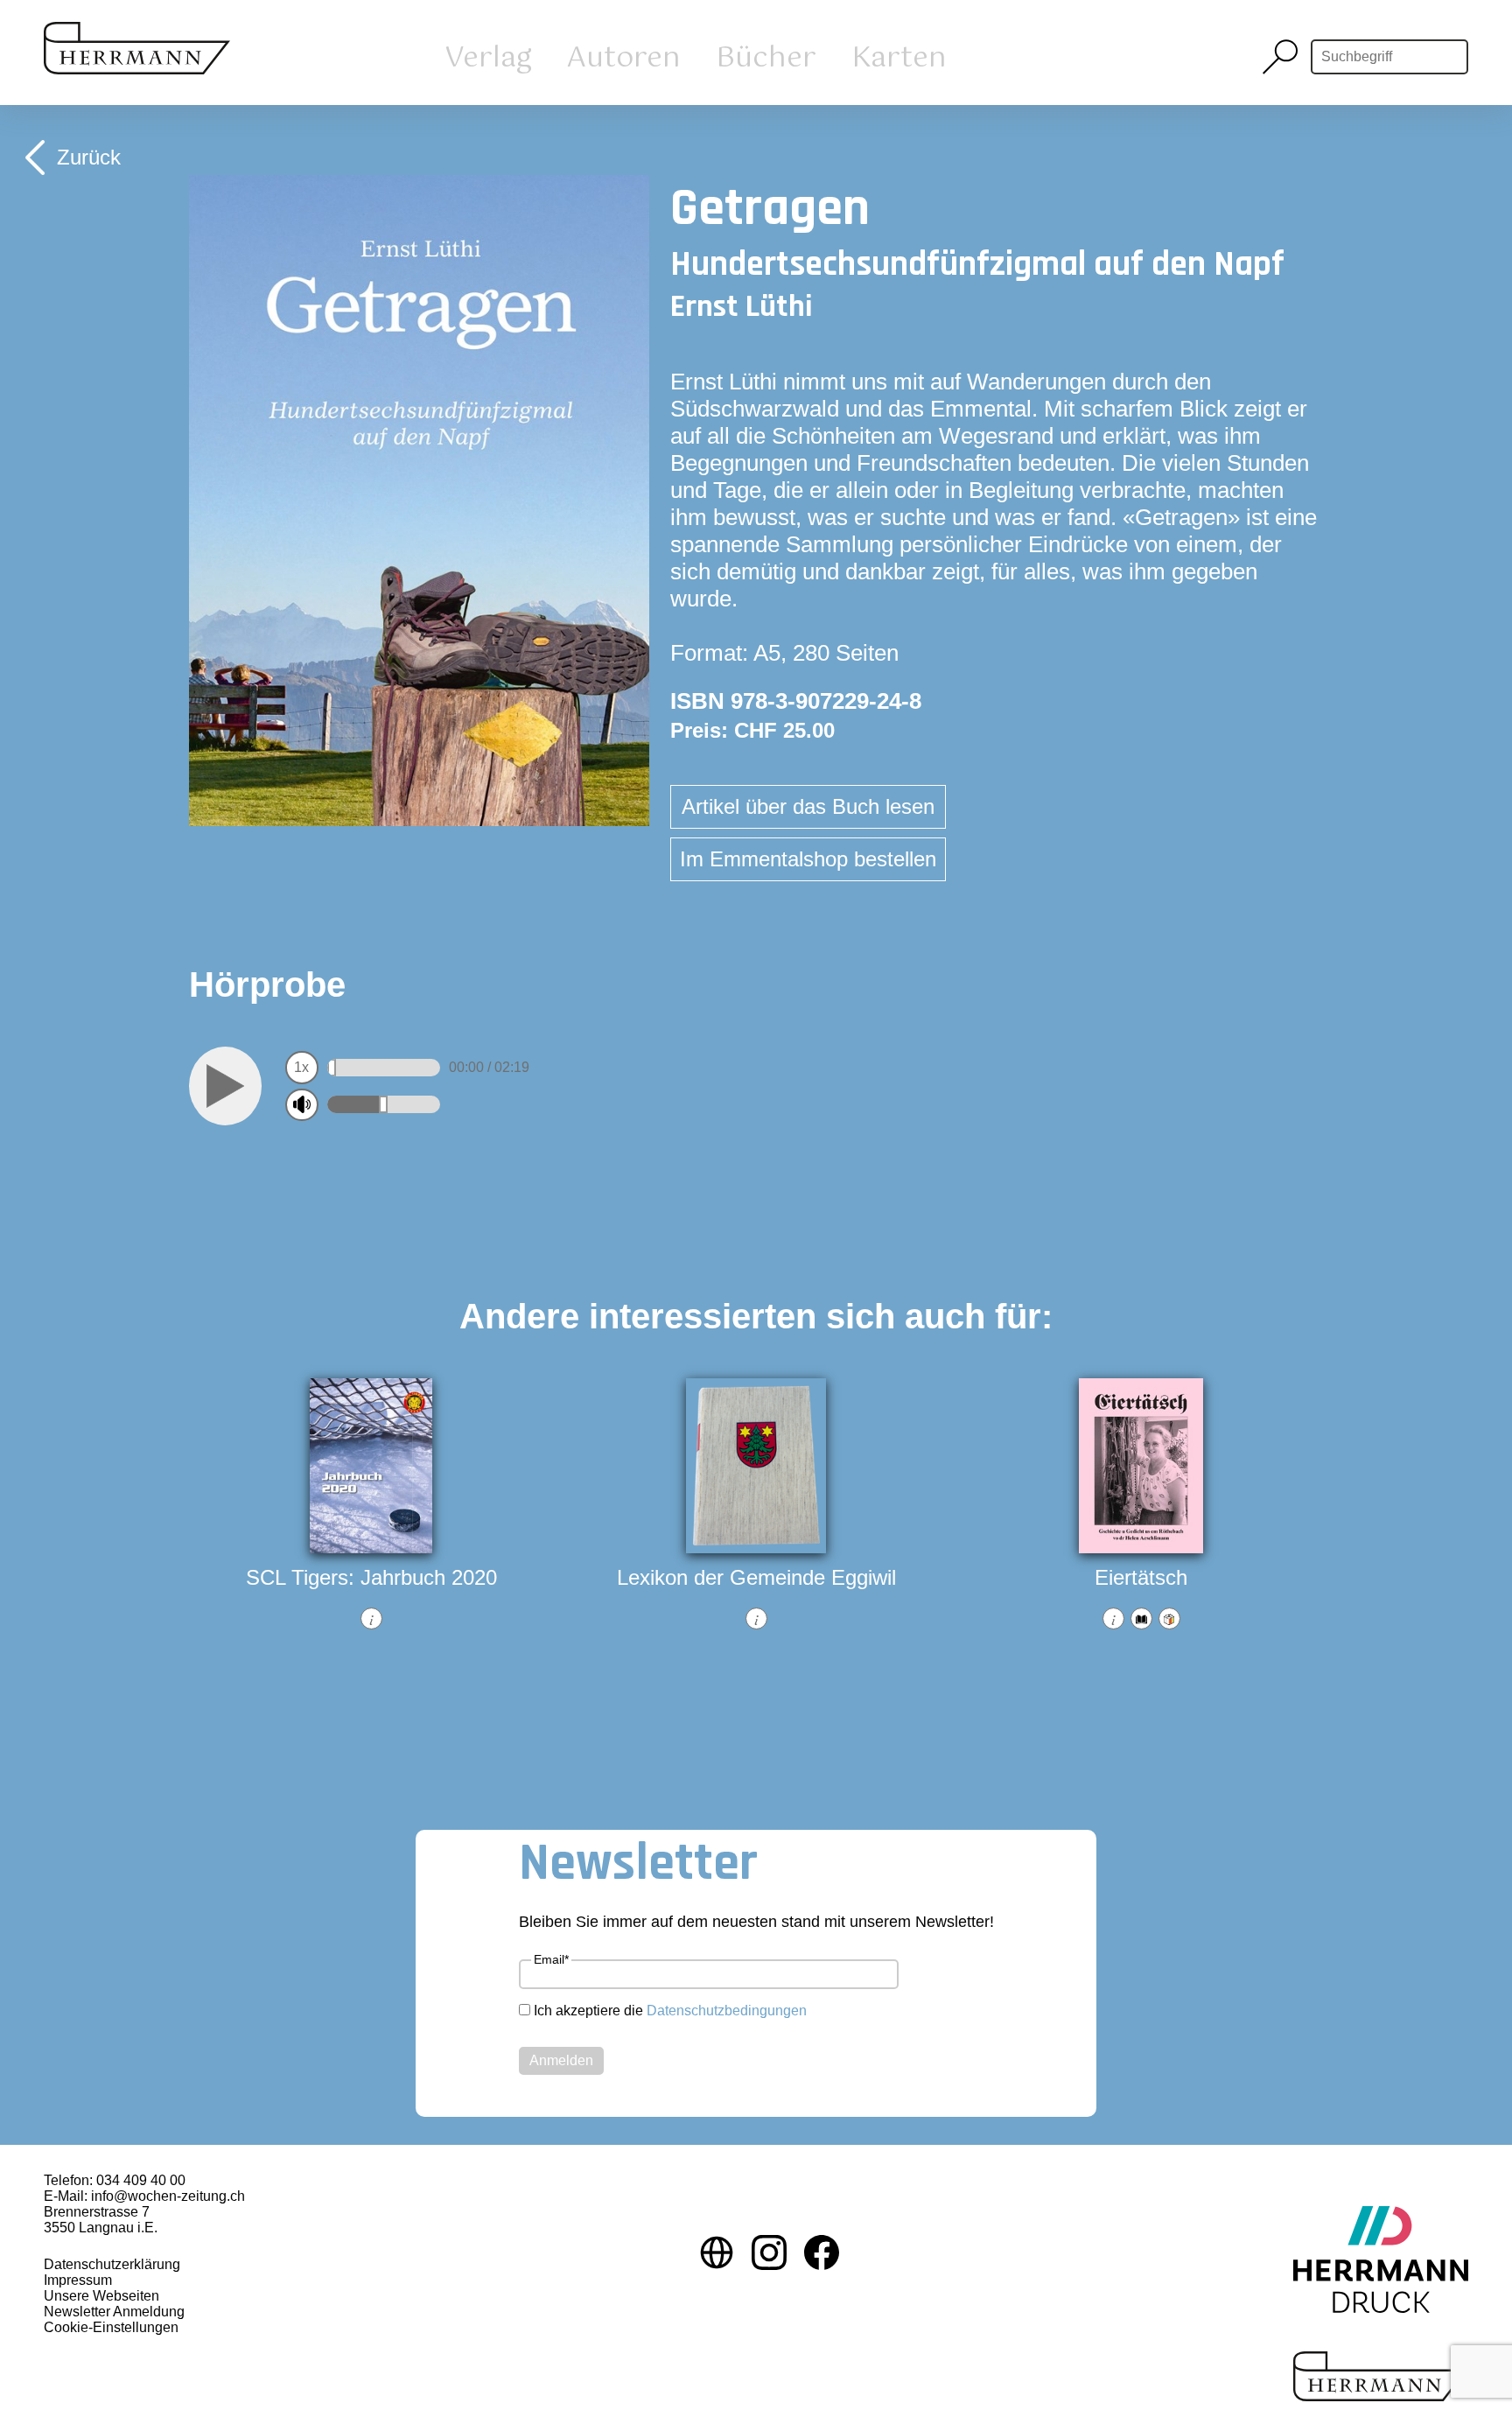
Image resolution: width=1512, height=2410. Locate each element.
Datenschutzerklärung (112, 2264)
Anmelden (561, 2060)
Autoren (624, 58)
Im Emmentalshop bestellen (808, 859)
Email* (551, 1959)
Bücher (766, 58)
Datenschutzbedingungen (727, 2011)
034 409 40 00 (141, 2180)
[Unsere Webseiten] (717, 2254)
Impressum (78, 2280)
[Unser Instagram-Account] (769, 2254)
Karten (899, 58)
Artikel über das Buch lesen (808, 806)
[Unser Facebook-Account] (822, 2254)
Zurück (89, 157)
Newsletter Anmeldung (114, 2312)
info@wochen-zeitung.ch (168, 2196)
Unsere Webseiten (101, 2296)
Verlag (488, 58)
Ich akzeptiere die (670, 2011)
